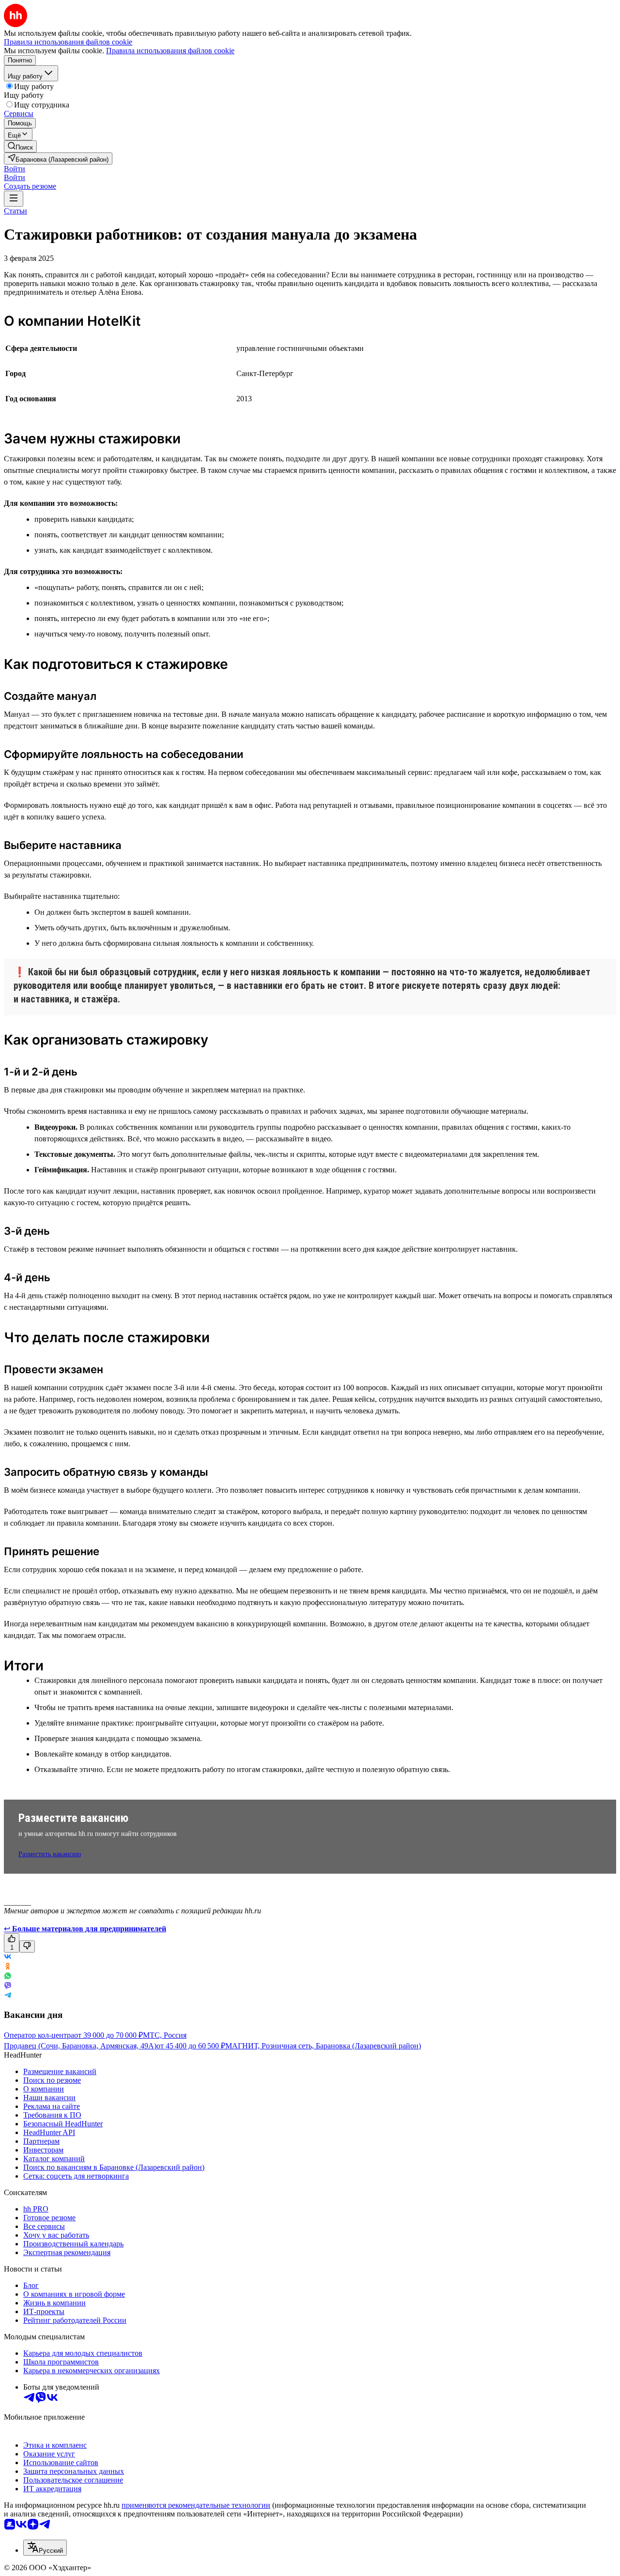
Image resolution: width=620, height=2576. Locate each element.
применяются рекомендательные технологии (196, 2505)
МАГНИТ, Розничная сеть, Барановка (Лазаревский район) (323, 2046)
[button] (15, 169)
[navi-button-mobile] (14, 199)
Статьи (15, 211)
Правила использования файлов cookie (170, 51)
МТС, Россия (165, 2035)
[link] (20, 146)
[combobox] (45, 2548)
